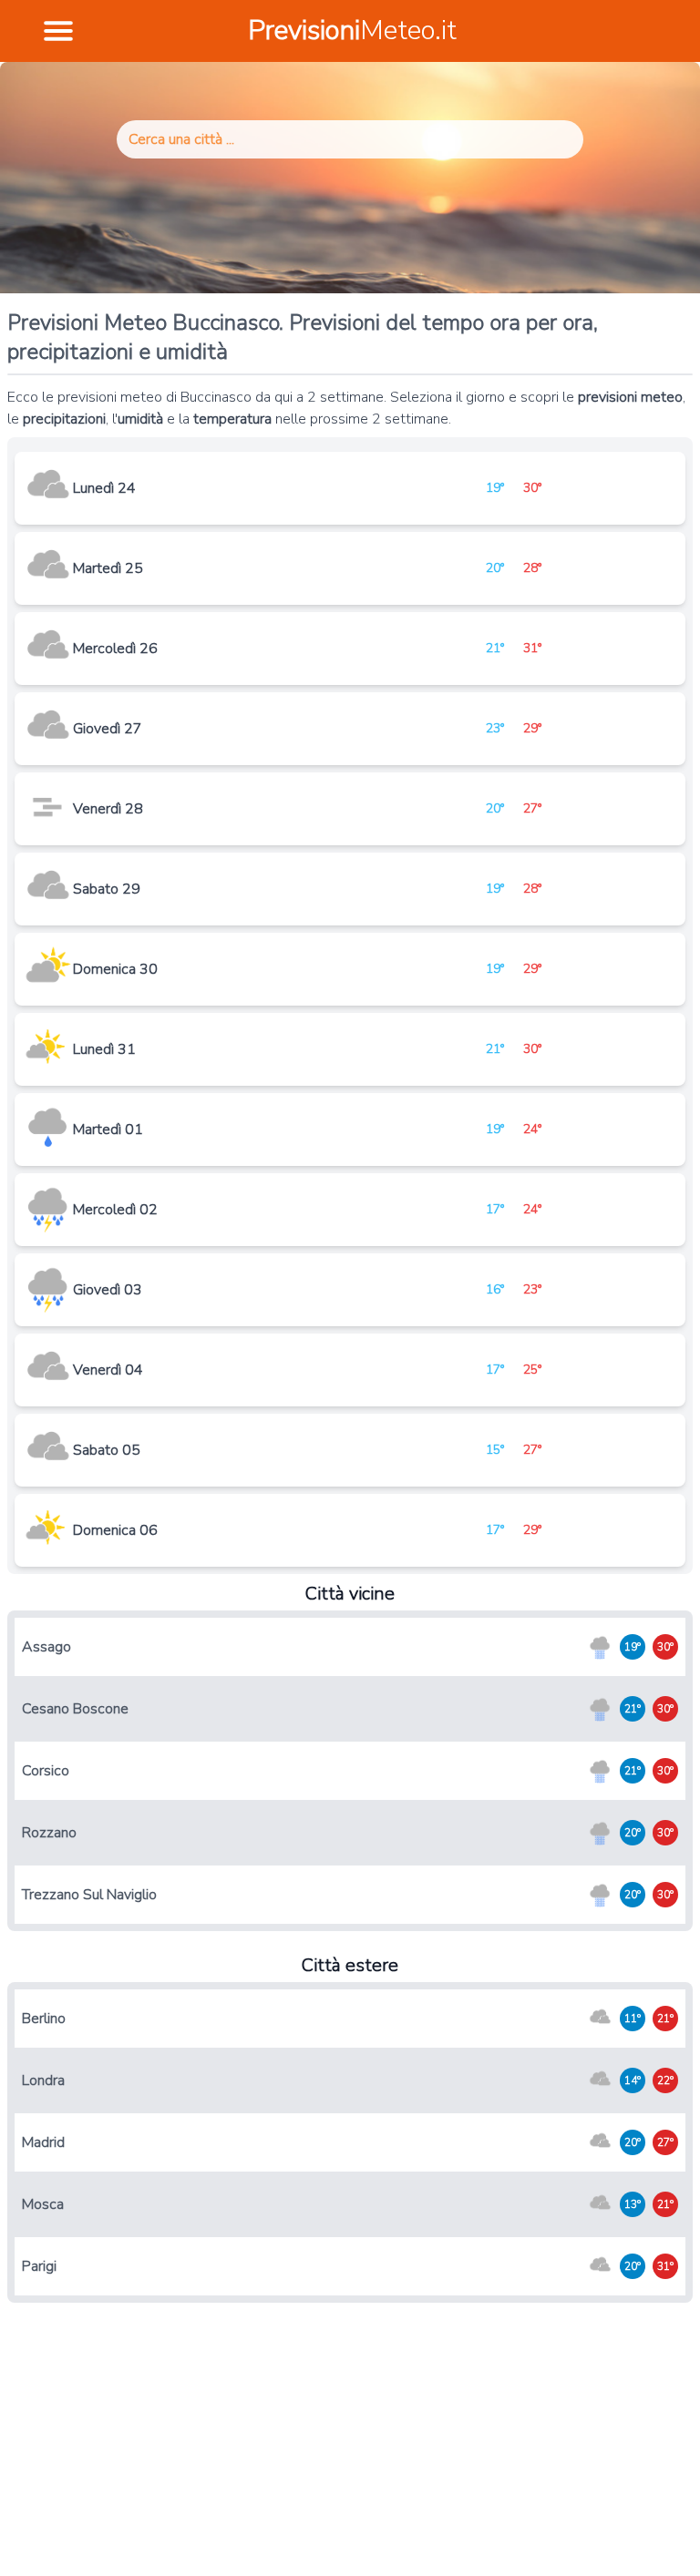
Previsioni (352, 31)
